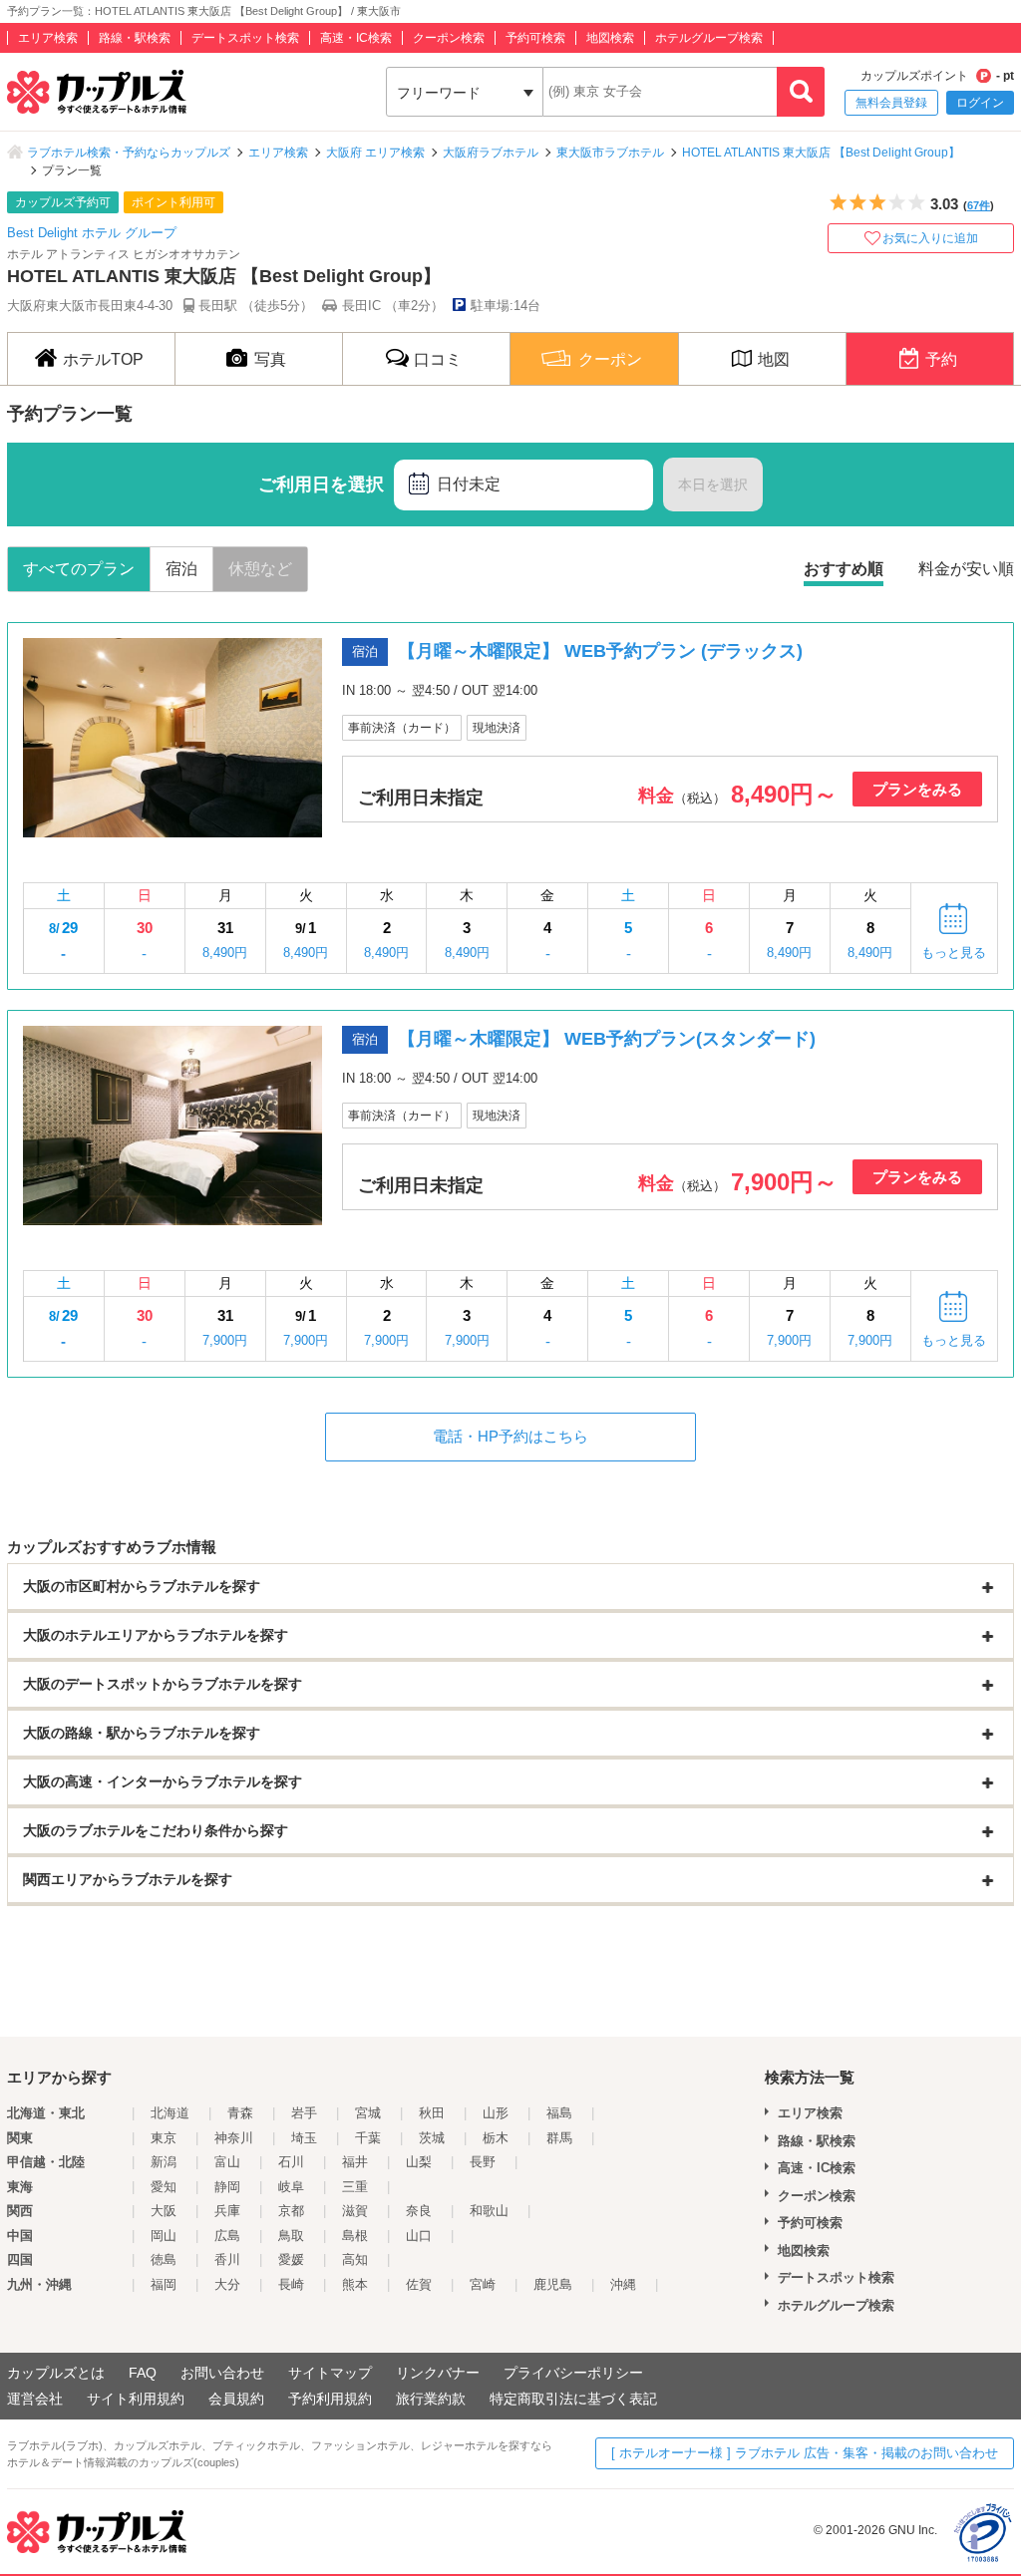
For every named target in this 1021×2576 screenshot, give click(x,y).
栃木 (496, 2138)
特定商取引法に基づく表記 (573, 2399)
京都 (291, 2211)
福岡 (164, 2284)
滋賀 (355, 2211)
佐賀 (419, 2284)
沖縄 (623, 2284)
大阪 (164, 2211)
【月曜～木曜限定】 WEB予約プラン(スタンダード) (607, 1039)
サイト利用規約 (136, 2399)
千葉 (368, 2138)
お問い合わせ (222, 2373)
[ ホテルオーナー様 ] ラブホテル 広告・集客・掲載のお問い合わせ (805, 2453)
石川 (291, 2162)
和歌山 (489, 2211)
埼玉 (304, 2138)
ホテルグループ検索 (709, 38)
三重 (355, 2187)
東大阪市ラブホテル (610, 153)
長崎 (291, 2284)
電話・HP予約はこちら (510, 1436)
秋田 (432, 2113)
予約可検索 (535, 38)
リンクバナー (438, 2373)
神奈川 (234, 2138)
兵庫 (227, 2211)
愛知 (164, 2187)
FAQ (143, 2373)
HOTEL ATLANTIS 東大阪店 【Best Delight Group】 (821, 153)
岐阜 (291, 2187)
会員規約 (236, 2399)
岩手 (304, 2113)
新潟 (164, 2162)
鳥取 (291, 2236)
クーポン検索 (449, 38)
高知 (355, 2259)
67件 (979, 205)
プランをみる (917, 789)
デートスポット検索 (245, 38)
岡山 (164, 2236)
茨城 (432, 2138)
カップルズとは (56, 2373)
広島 (227, 2236)
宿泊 (181, 569)
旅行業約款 (431, 2399)
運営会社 (35, 2399)
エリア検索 (48, 38)
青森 (240, 2113)
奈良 (419, 2211)
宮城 (368, 2113)
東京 (164, 2138)
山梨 (419, 2162)
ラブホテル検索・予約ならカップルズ (129, 153)
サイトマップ (330, 2373)
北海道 (170, 2113)
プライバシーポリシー (573, 2373)
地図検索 (610, 38)
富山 (227, 2162)
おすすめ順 (844, 569)
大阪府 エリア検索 (375, 153)
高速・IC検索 (356, 38)
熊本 (355, 2284)
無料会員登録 (891, 103)
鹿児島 (553, 2284)
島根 (355, 2236)
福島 (559, 2113)
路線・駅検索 (135, 38)
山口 (419, 2236)
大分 (227, 2284)
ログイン (980, 103)
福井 (355, 2162)
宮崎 (483, 2284)
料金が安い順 (966, 569)
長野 (483, 2162)
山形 (496, 2113)
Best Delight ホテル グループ (92, 233)
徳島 (164, 2259)
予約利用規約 (330, 2399)
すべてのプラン (79, 569)
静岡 (227, 2187)
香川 (227, 2259)
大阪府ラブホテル (491, 153)
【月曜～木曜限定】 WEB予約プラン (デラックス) (600, 651)
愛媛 (291, 2259)
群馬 (559, 2138)
